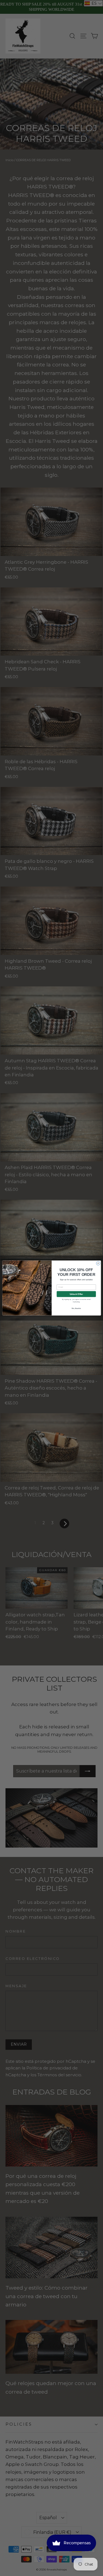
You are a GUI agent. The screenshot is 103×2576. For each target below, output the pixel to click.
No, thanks (76, 1309)
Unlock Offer (76, 1294)
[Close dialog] (98, 1263)
